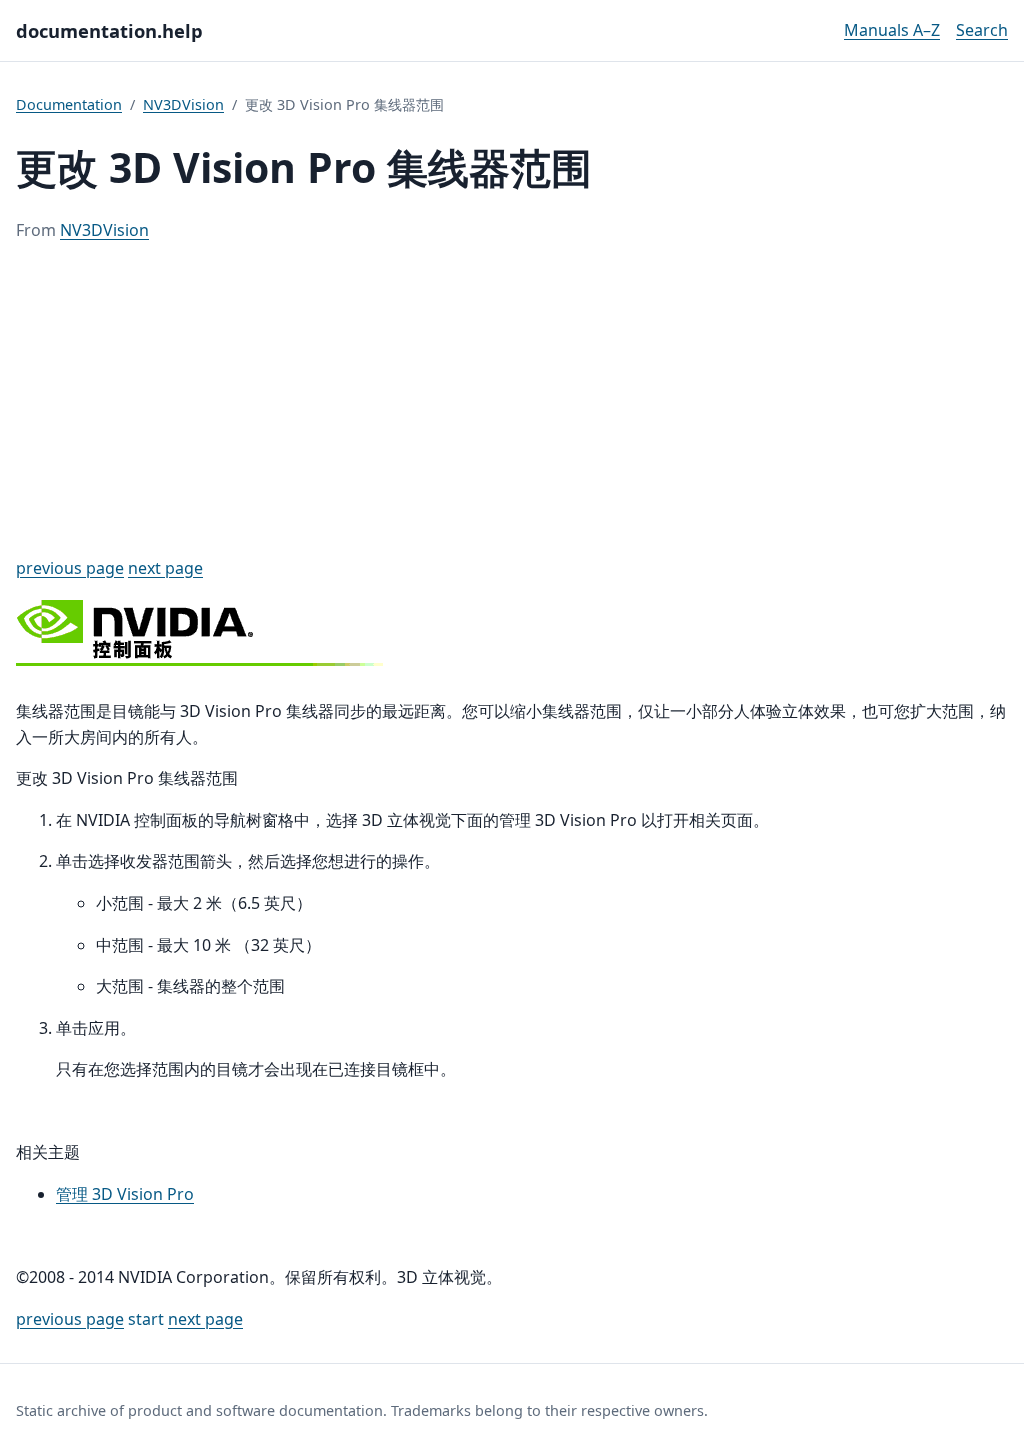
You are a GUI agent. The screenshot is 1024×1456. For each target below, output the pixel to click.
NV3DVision (183, 104)
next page (165, 568)
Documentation (69, 104)
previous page (70, 568)
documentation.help (109, 30)
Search (982, 30)
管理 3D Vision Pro (125, 1194)
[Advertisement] (512, 400)
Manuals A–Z (892, 30)
